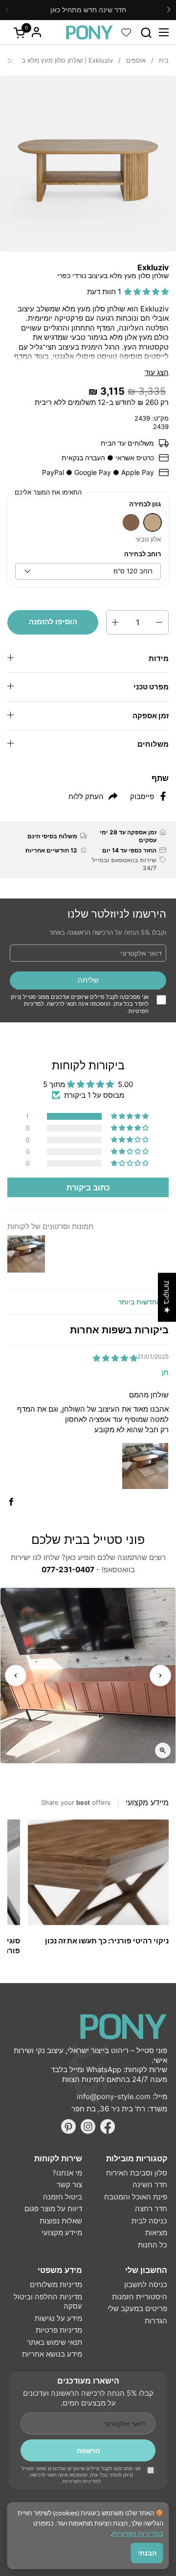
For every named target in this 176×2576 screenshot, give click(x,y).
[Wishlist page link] (126, 32)
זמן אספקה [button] (151, 716)
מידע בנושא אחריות (52, 2354)
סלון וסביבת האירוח (137, 2173)
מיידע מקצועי (62, 2233)
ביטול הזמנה (63, 2197)
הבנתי (147, 2553)
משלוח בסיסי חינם (52, 836)
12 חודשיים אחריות (51, 850)
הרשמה (88, 2450)
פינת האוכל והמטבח (136, 2197)
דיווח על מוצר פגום (53, 2209)
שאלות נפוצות (61, 2221)
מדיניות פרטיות (59, 2330)
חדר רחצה (151, 2209)
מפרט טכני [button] (151, 687)
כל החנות (153, 2245)
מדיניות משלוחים (56, 2284)
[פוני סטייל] (89, 32)
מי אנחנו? (67, 2173)
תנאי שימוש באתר (55, 2342)
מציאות (156, 2233)
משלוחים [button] (153, 744)
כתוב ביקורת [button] (88, 1187)
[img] (115, 1358)
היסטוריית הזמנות (140, 2297)
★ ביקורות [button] (167, 1297)
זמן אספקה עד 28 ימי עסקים (128, 836)
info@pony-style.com (114, 2096)
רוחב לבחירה (143, 554)
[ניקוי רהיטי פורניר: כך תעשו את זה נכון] (98, 1872)
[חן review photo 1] (145, 1466)
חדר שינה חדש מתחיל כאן (88, 10)
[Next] (160, 1676)
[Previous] (16, 1676)
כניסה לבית (149, 2221)
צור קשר (69, 2185)
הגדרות (156, 2321)
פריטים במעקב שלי (137, 2308)
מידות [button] (159, 658)
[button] (146, 33)
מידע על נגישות (58, 2318)
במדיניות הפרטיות (138, 2533)
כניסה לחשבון (146, 2284)
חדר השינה (150, 2185)
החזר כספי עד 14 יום (129, 850)
